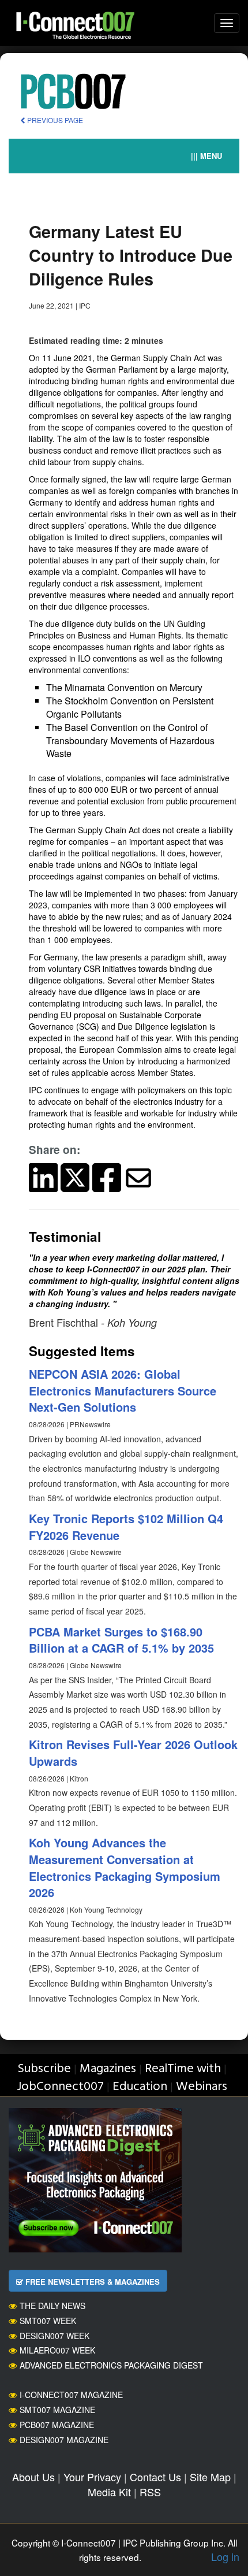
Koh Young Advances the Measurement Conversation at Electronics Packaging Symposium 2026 (125, 1867)
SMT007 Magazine (57, 2410)
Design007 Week (55, 2336)
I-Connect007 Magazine (71, 2395)
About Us (33, 2477)
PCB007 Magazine (57, 2425)
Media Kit (109, 2492)
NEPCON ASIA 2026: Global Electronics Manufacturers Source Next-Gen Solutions (123, 1390)
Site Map (210, 2477)
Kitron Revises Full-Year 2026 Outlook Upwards (133, 1753)
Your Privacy (92, 2477)
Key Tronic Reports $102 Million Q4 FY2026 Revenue (126, 1527)
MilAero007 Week (57, 2350)
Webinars (202, 2087)
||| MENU (206, 156)
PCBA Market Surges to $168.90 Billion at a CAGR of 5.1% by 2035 (121, 1640)
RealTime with (183, 2069)
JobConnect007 (60, 2087)
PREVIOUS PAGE (54, 120)
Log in (225, 2556)
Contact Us (155, 2477)
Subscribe (44, 2069)
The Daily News (52, 2306)
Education (140, 2087)
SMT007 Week (48, 2321)
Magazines (108, 2069)
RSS (150, 2492)
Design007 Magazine (64, 2440)
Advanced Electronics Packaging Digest (111, 2365)
